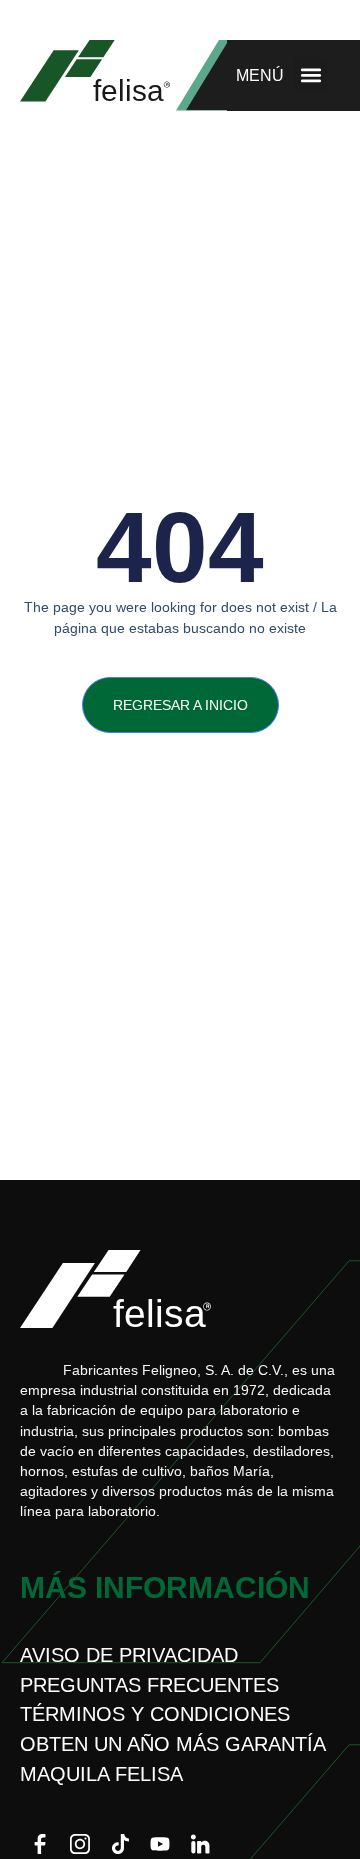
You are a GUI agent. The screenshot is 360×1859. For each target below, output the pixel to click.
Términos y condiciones (155, 1714)
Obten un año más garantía (173, 1744)
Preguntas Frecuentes (149, 1685)
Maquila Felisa (101, 1774)
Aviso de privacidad (129, 1655)
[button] (310, 75)
